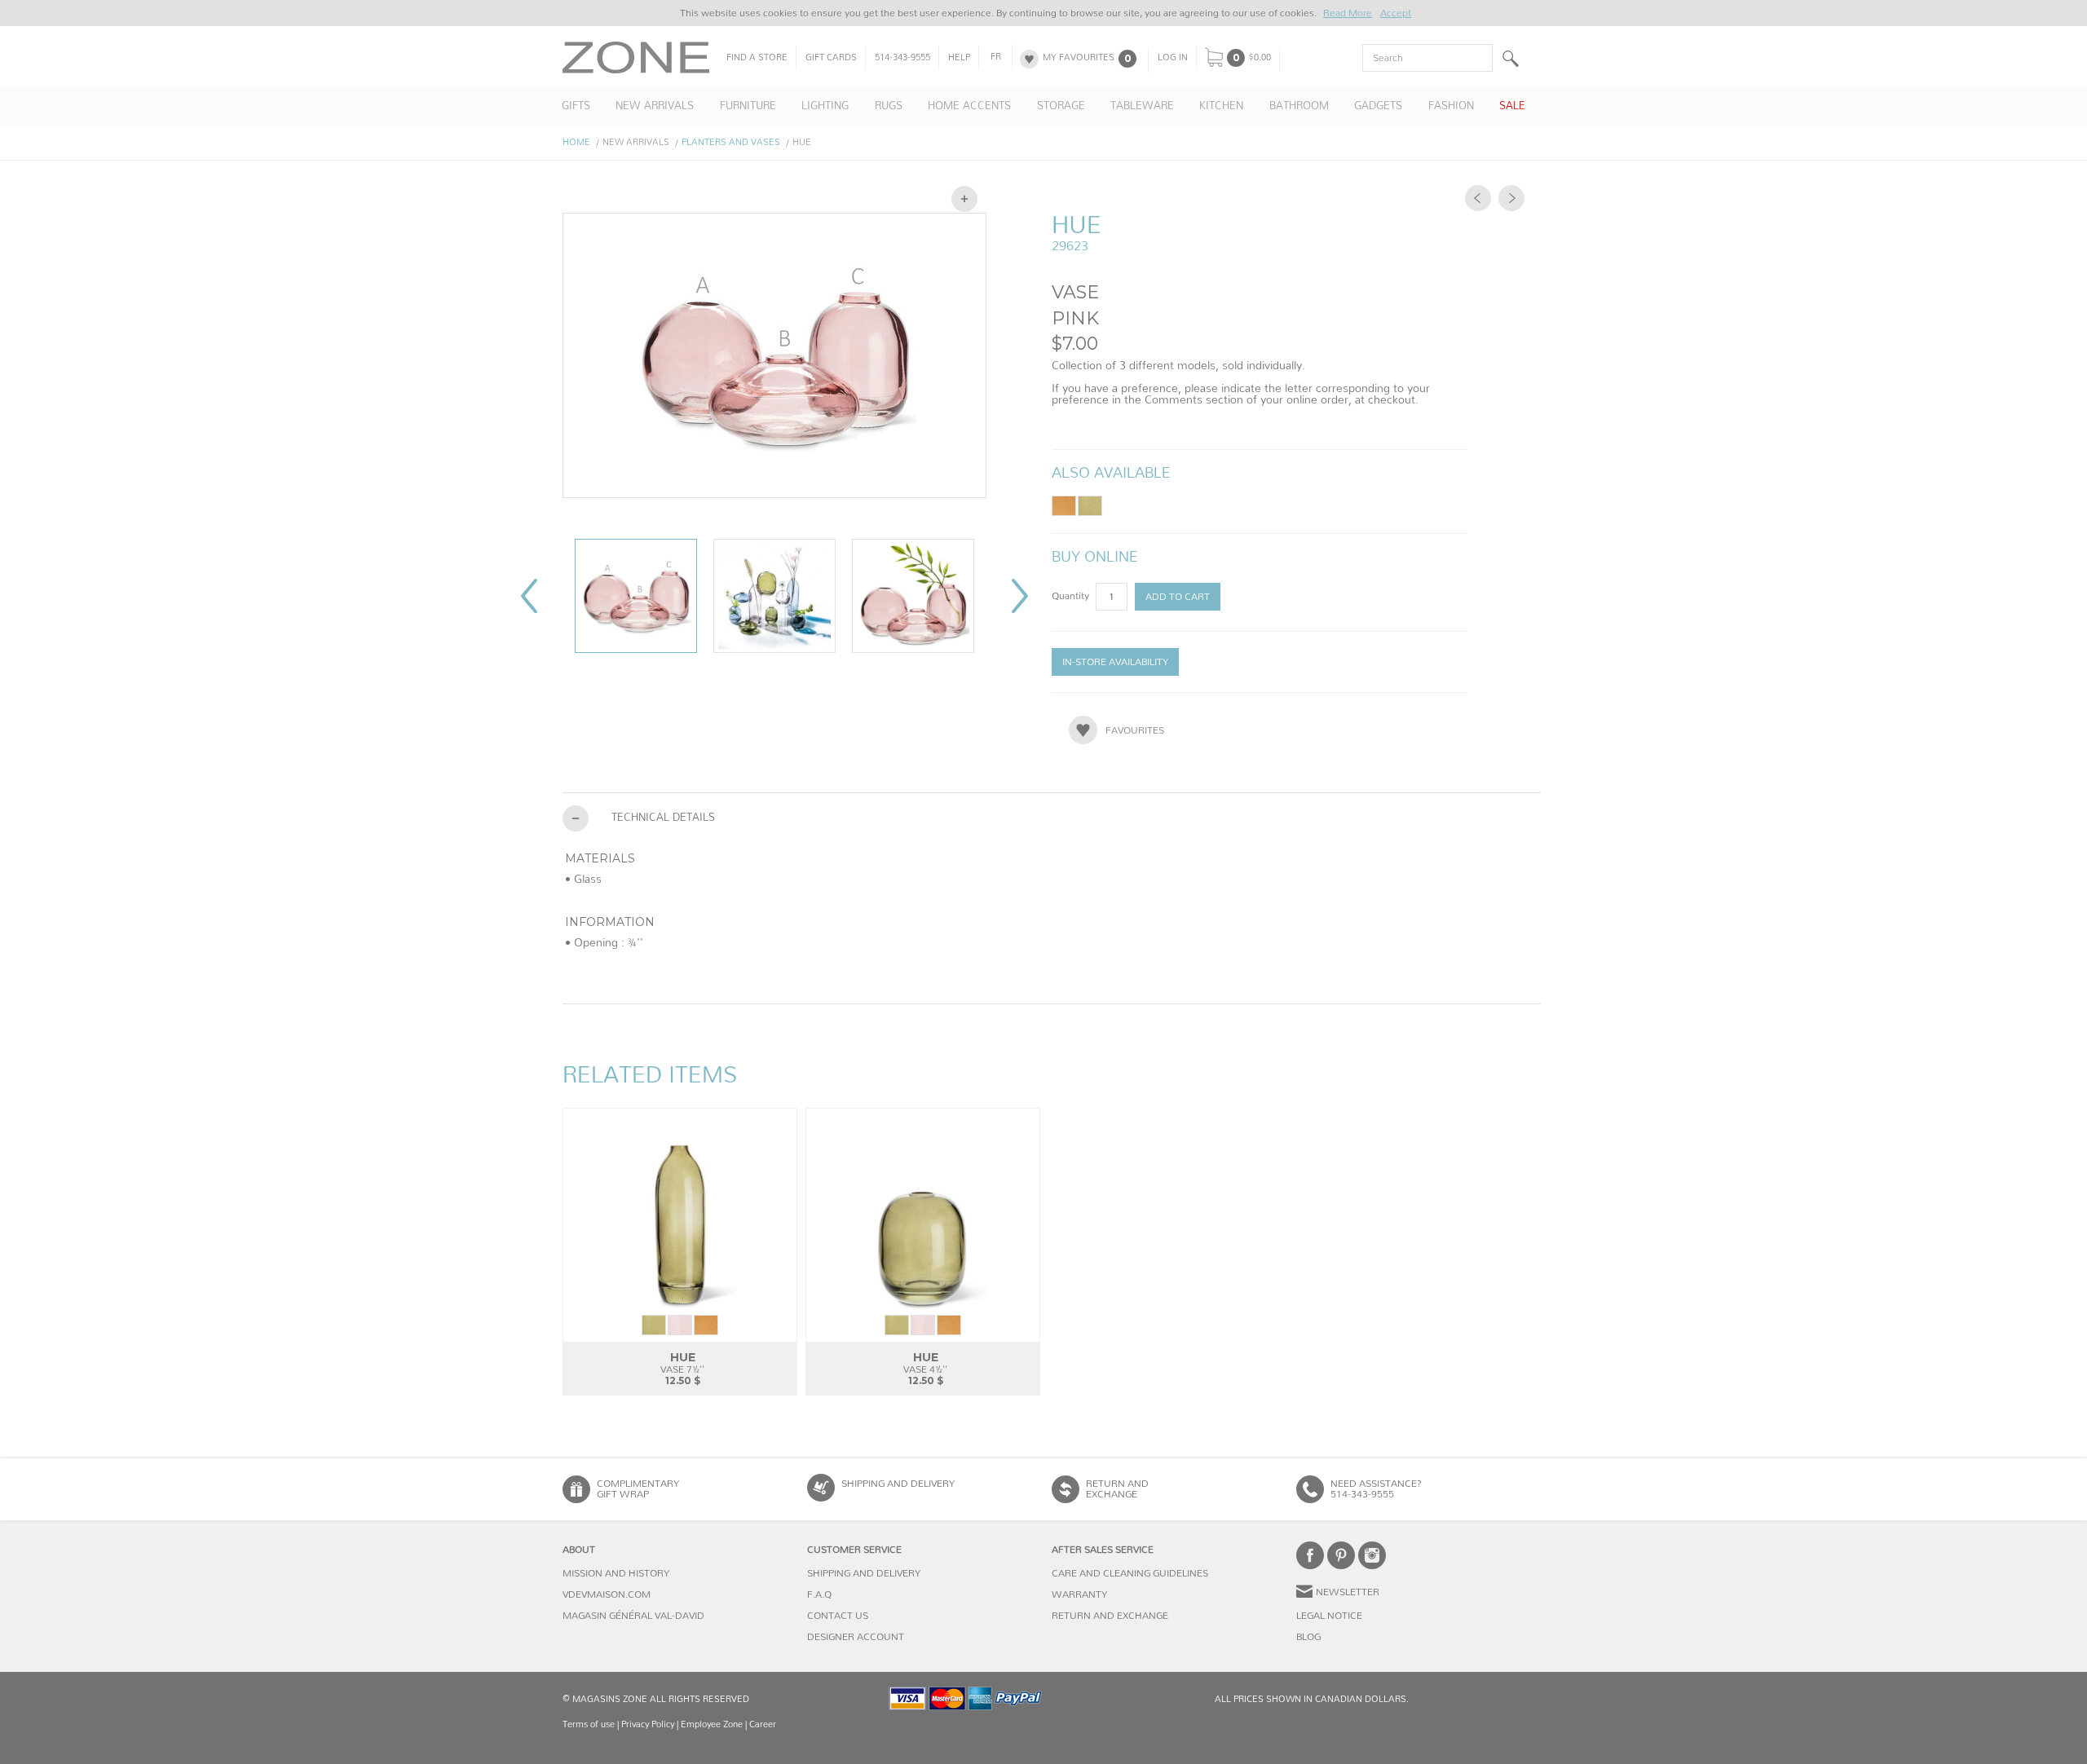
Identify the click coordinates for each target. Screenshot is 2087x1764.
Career (763, 1724)
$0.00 (1260, 58)
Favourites (1135, 730)
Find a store (757, 58)
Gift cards (831, 58)
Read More (1348, 13)
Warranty (1079, 1594)
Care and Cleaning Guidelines (1130, 1573)
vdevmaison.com (607, 1594)
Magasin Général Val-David (633, 1616)
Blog (1308, 1637)
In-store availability (1115, 662)
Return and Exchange (1110, 1616)
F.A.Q (819, 1594)
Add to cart (1178, 597)
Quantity (1072, 596)
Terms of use (589, 1724)
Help (959, 58)
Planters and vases (731, 142)
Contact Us (838, 1616)
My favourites (1079, 58)
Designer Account (856, 1637)
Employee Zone (712, 1724)
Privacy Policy (648, 1724)
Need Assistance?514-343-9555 (1376, 1489)
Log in (1173, 58)
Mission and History (616, 1573)
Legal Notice (1329, 1616)
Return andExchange (1117, 1489)
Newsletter (1348, 1592)
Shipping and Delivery (898, 1484)
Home (576, 142)
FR (996, 57)
